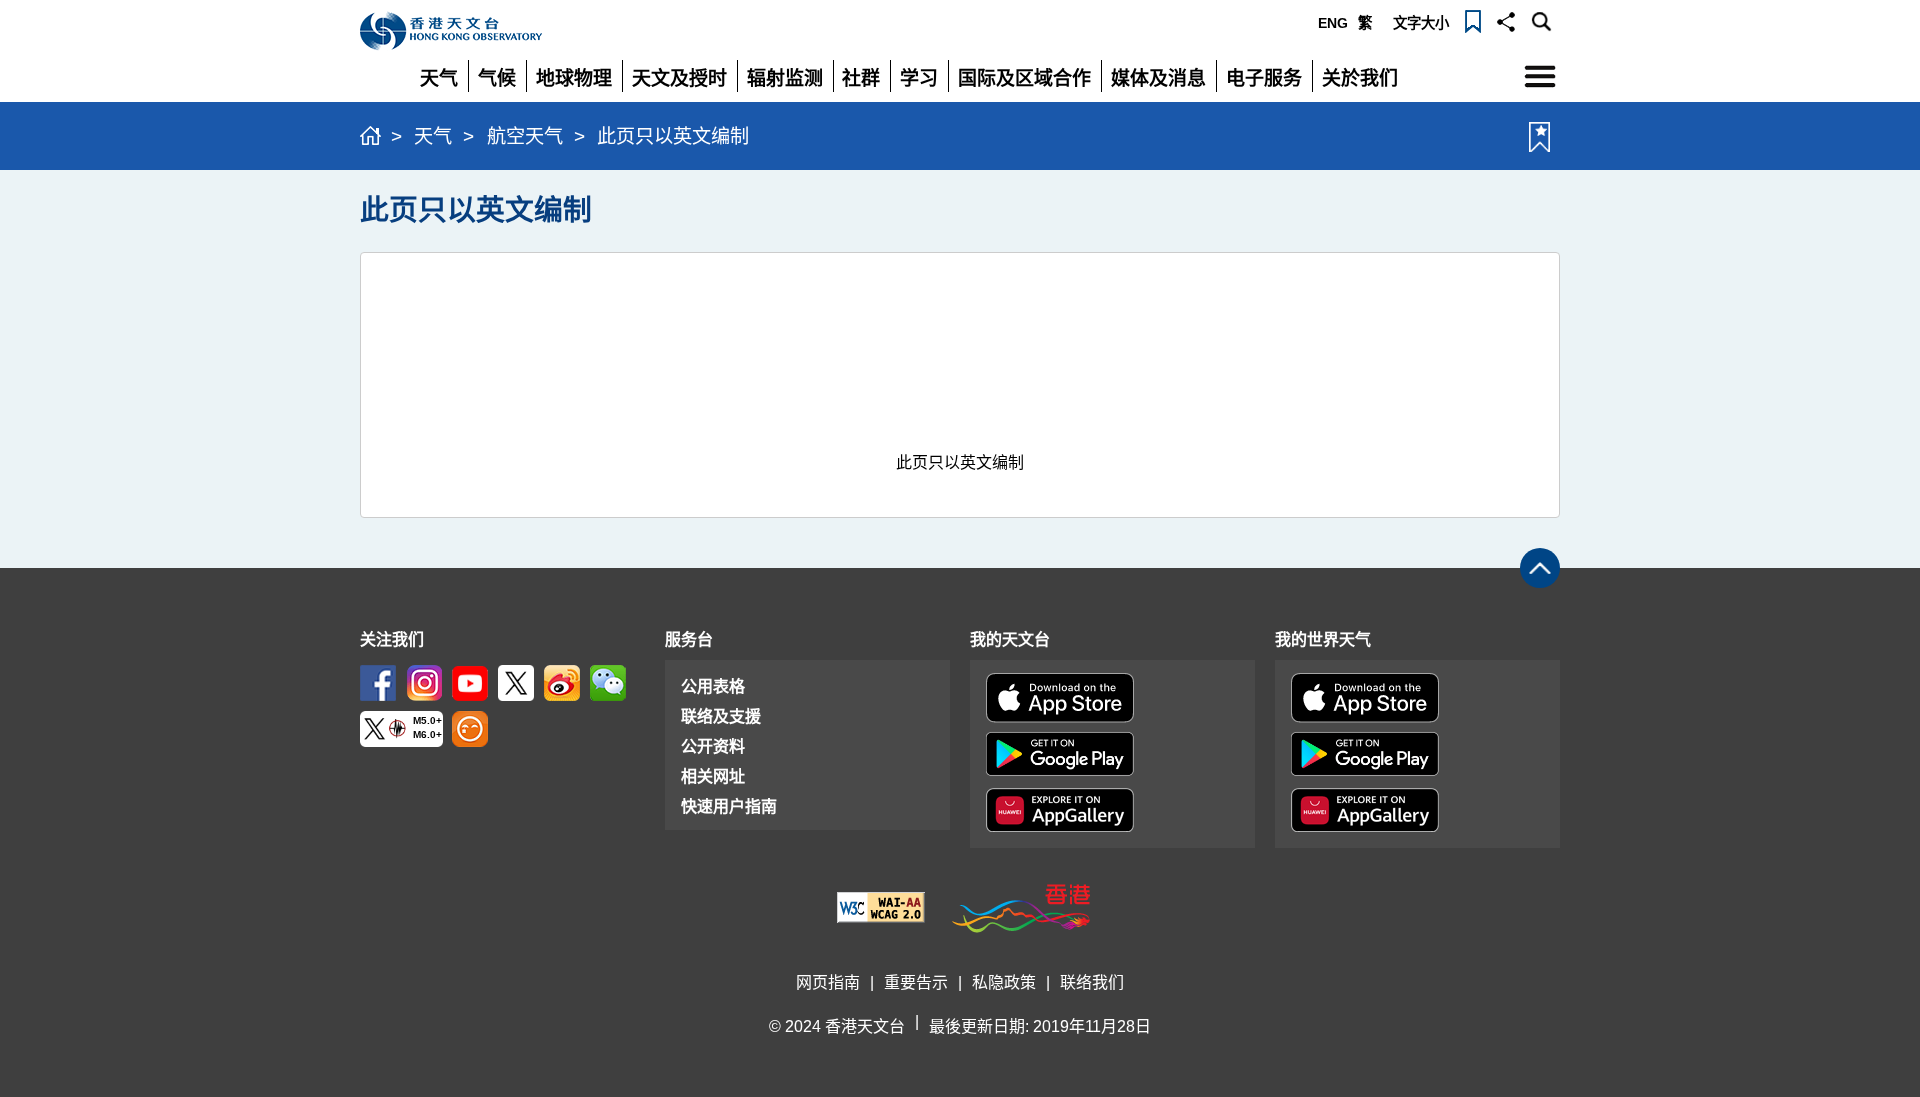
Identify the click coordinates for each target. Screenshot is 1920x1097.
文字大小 (1421, 23)
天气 (433, 136)
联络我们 (1092, 982)
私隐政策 (1004, 982)
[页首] (1540, 568)
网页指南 (828, 982)
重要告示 (916, 982)
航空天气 (525, 136)
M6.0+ (427, 735)
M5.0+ (427, 720)
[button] (1506, 20)
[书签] (1473, 20)
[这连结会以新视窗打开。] (378, 681)
